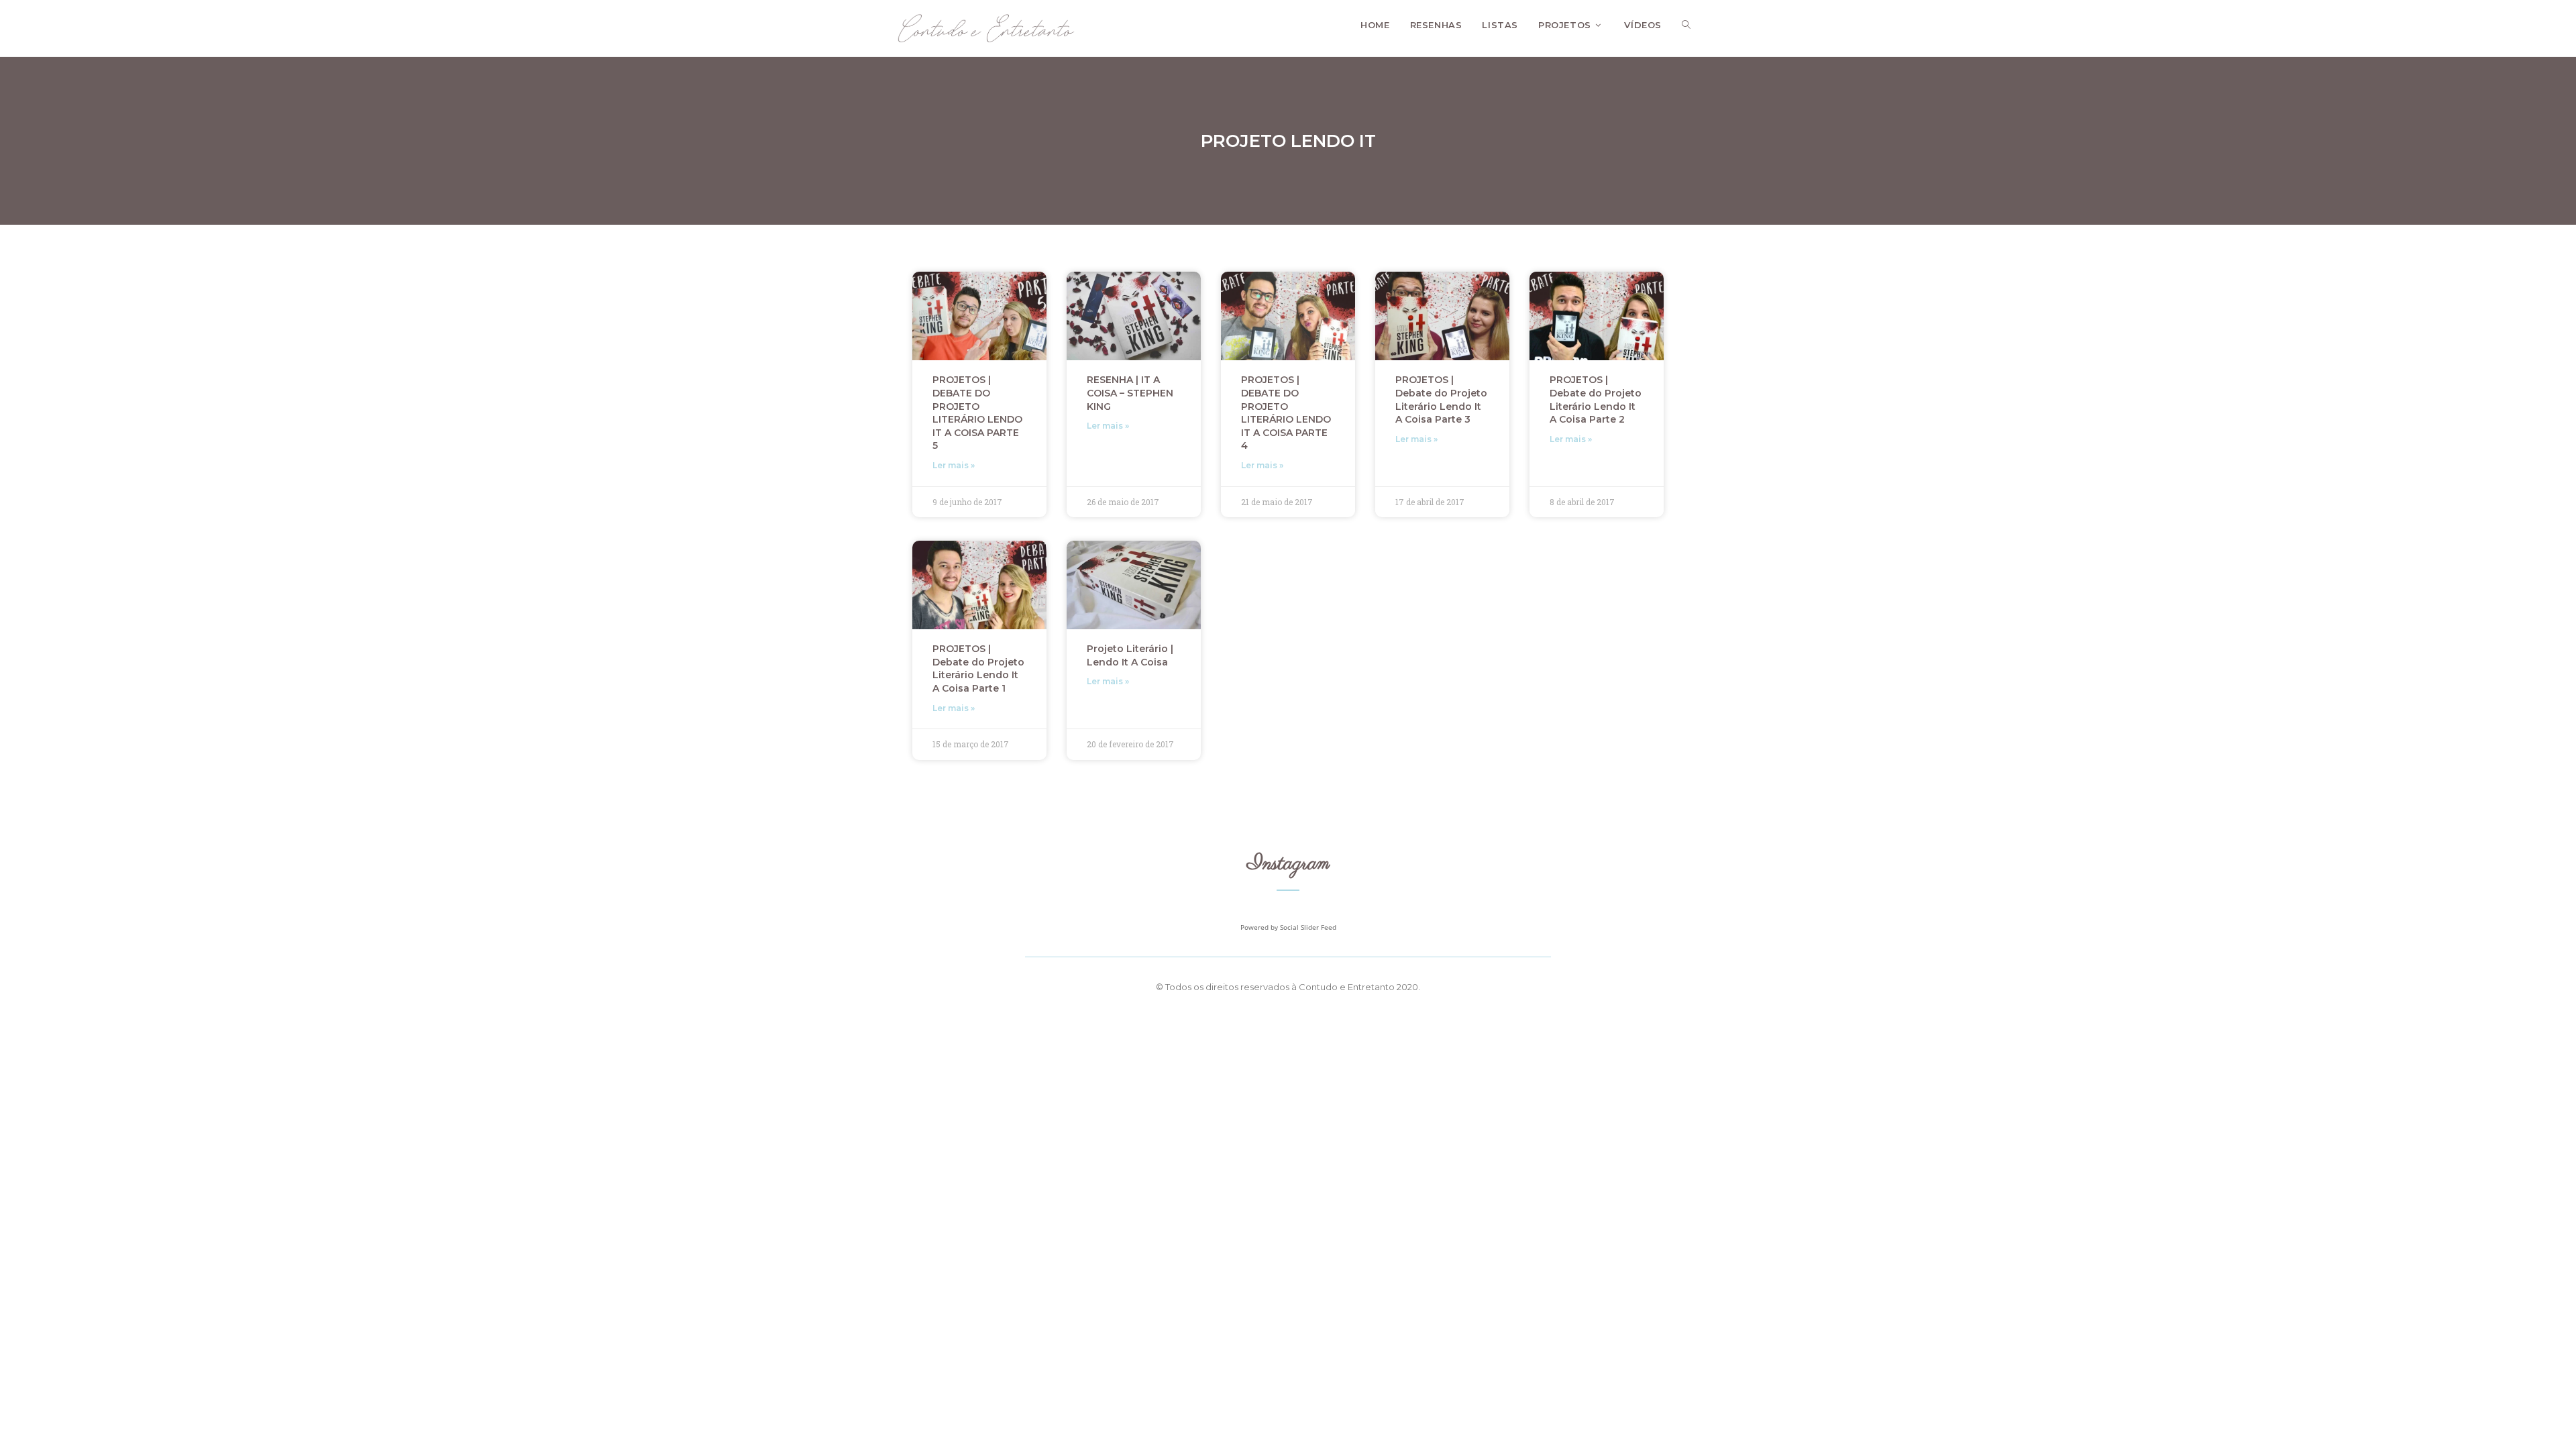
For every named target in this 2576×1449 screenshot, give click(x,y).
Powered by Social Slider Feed (1288, 927)
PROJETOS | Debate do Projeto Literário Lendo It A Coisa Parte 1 (978, 668)
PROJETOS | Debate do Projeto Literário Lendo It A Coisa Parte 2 (1596, 399)
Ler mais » (954, 465)
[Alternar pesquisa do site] (1686, 25)
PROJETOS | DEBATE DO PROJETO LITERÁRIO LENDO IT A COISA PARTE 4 (1286, 413)
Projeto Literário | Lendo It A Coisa (1130, 655)
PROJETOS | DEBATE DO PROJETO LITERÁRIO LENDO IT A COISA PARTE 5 (977, 413)
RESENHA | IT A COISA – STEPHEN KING (1130, 393)
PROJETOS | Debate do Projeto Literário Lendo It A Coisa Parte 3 (1441, 399)
